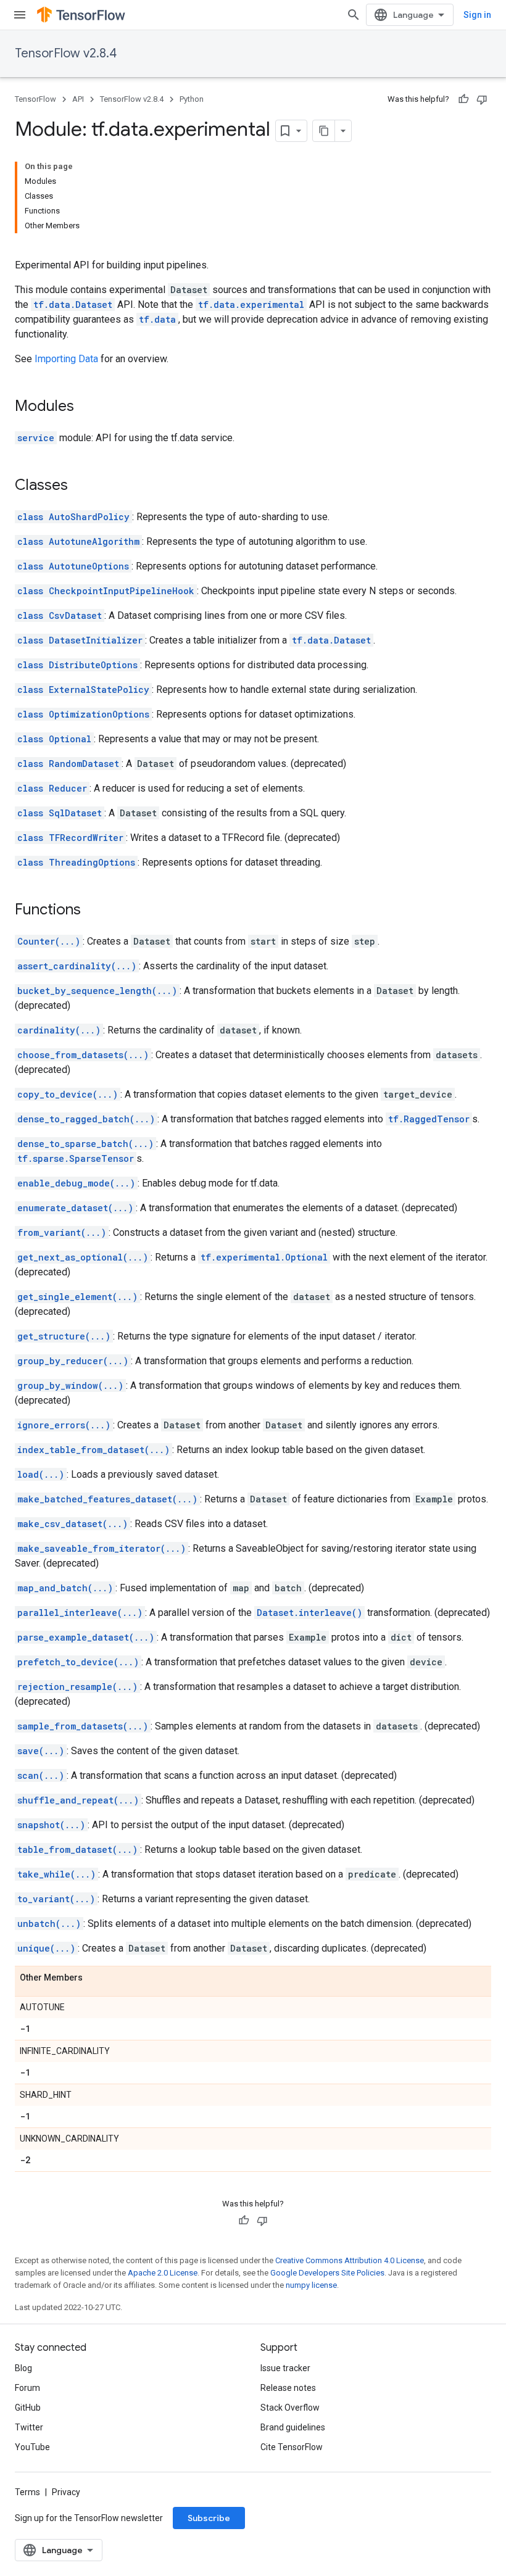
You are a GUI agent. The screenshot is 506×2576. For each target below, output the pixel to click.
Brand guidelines (293, 2427)
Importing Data (66, 359)
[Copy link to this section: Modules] (86, 407)
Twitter (29, 2427)
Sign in (477, 15)
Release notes (288, 2388)
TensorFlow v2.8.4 (66, 53)
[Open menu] (20, 15)
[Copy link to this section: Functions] (93, 911)
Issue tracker (285, 2368)
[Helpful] (463, 99)
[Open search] (354, 15)
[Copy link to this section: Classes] (80, 486)
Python (192, 99)
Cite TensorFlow (292, 2447)
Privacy (66, 2492)
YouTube (32, 2447)
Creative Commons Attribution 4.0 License (350, 2260)
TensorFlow (35, 99)
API (78, 99)
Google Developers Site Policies (327, 2273)
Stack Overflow (290, 2408)
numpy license (311, 2285)
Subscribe (209, 2518)
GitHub (28, 2408)
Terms (27, 2492)
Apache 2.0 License (163, 2273)
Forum (27, 2388)
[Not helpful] (482, 99)
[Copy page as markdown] (324, 131)
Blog (23, 2368)
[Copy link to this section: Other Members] (95, 1978)
